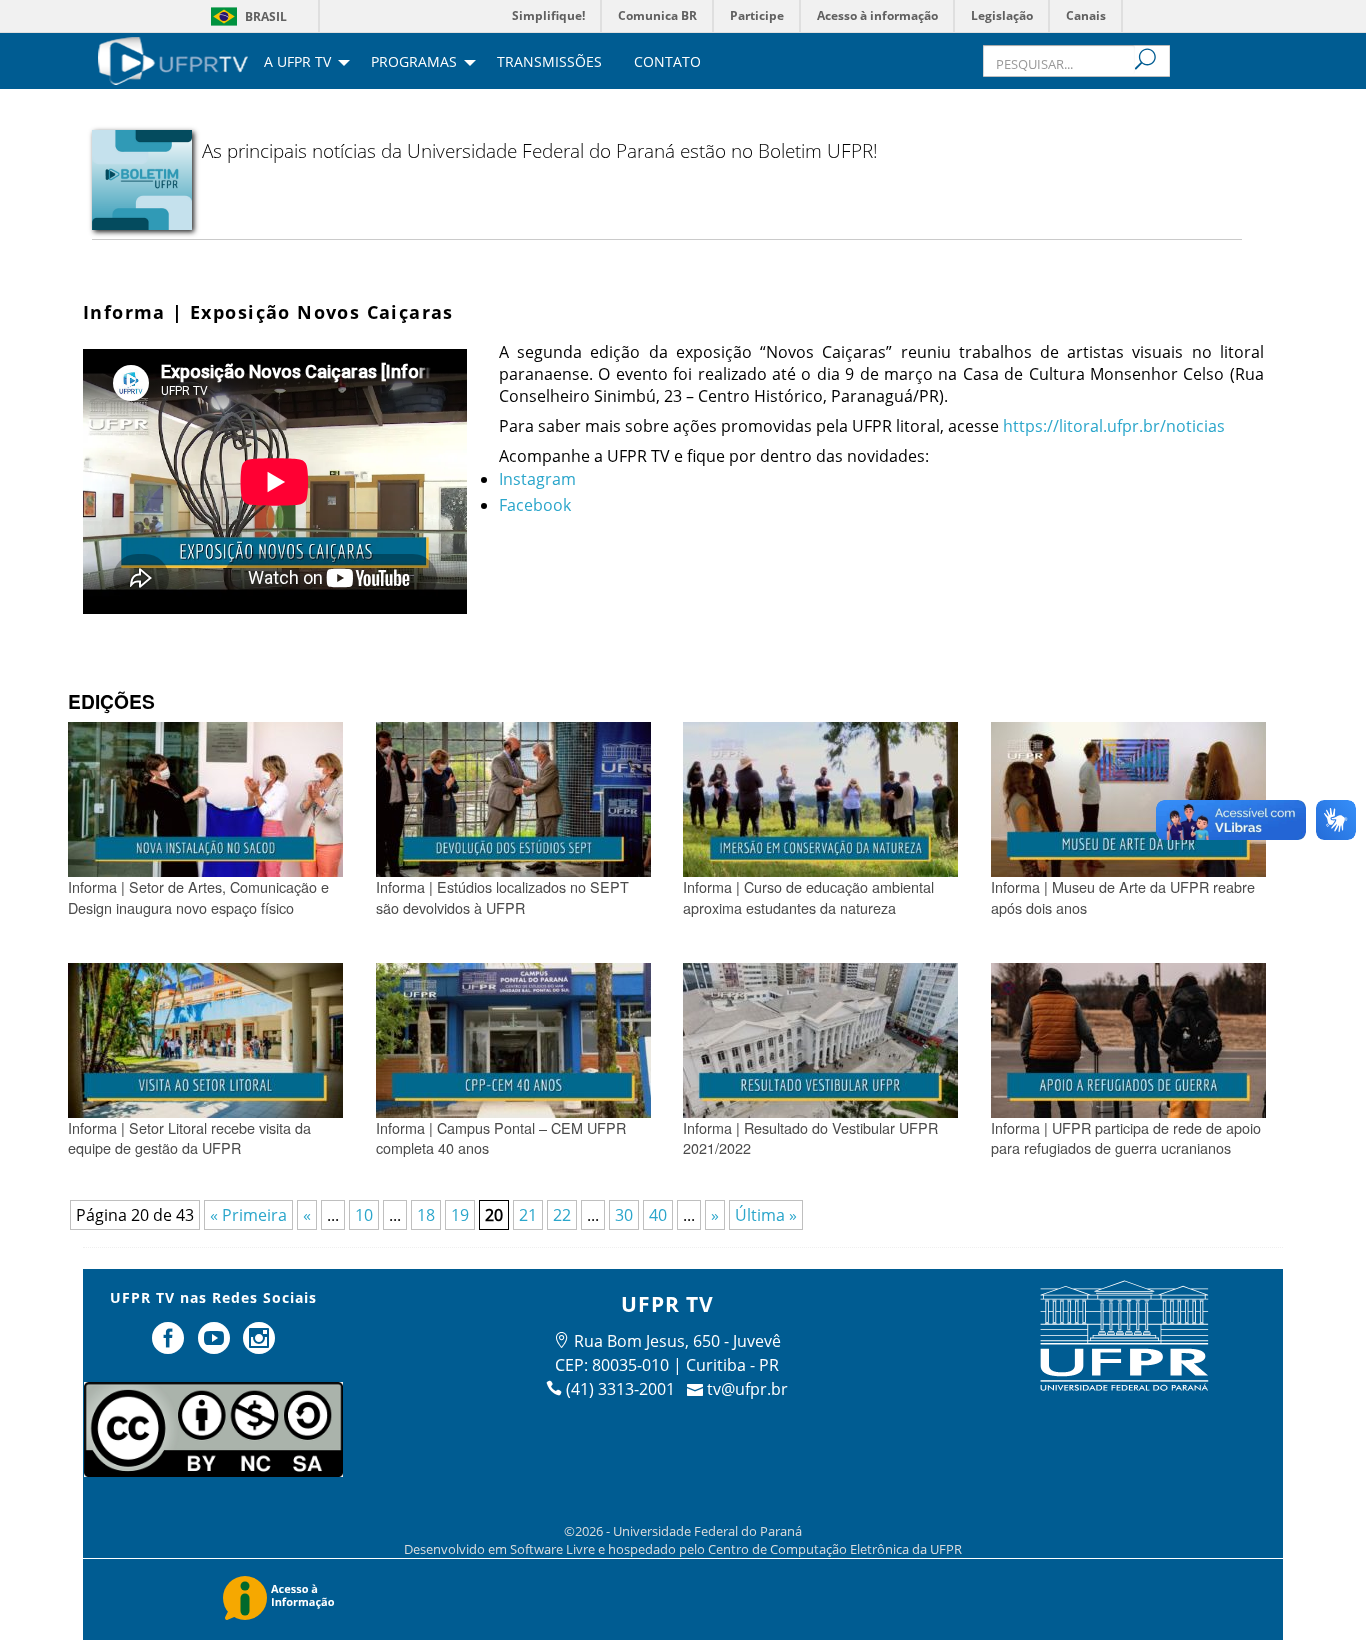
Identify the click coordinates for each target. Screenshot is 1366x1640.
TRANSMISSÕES (549, 63)
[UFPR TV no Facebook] (170, 1346)
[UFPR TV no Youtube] (216, 1346)
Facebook (535, 505)
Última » (766, 1215)
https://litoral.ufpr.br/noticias (1114, 426)
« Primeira (248, 1215)
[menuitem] (173, 59)
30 (624, 1215)
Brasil (266, 16)
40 (658, 1215)
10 (364, 1215)
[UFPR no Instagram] (260, 1346)
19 (460, 1215)
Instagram (537, 479)
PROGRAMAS (414, 63)
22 (562, 1215)
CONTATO (667, 63)
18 (426, 1215)
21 (528, 1215)
